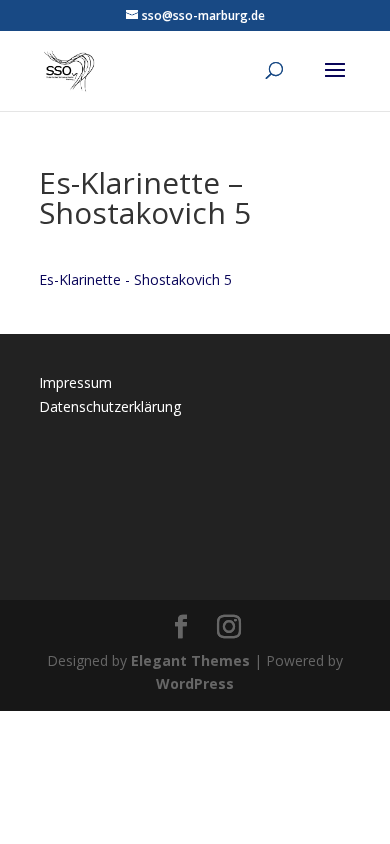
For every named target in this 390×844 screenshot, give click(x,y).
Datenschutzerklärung (110, 406)
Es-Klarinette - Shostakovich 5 (135, 279)
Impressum (75, 382)
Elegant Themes (190, 660)
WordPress (195, 683)
